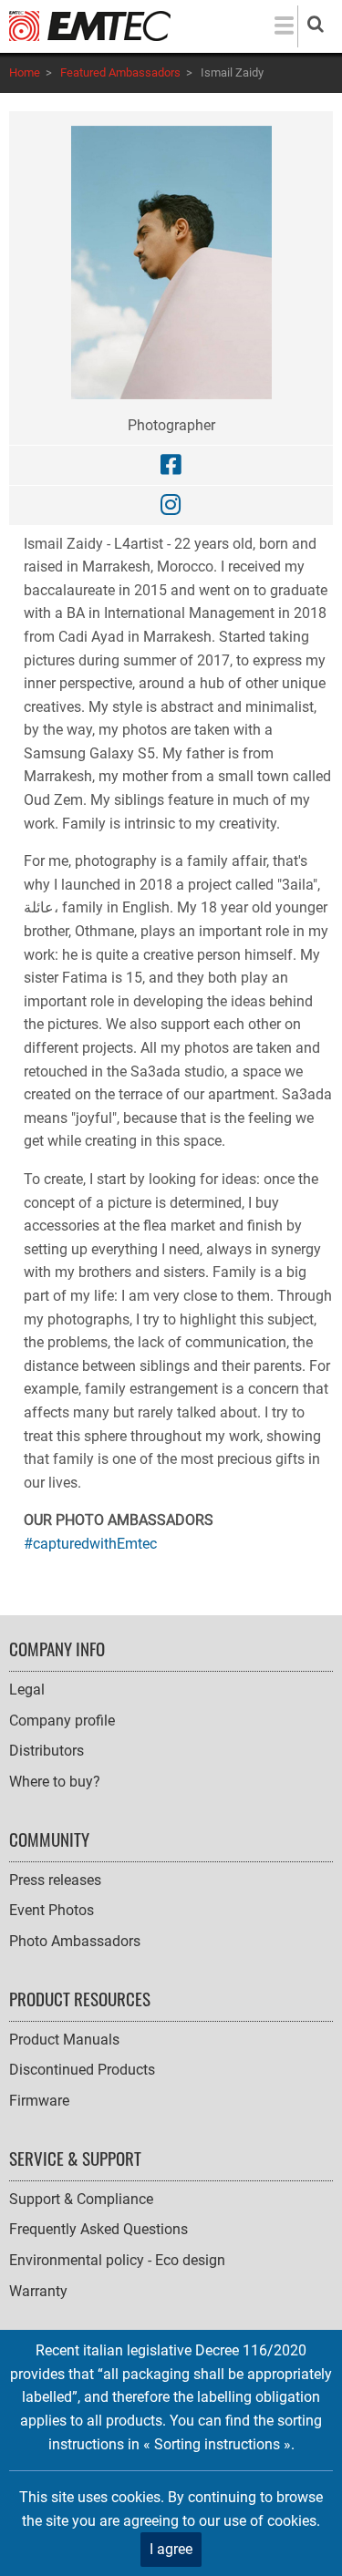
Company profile (62, 1721)
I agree (171, 2549)
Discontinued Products (82, 2070)
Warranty (38, 2291)
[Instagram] (171, 505)
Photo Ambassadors (75, 1941)
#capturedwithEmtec (90, 1544)
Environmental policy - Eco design (117, 2260)
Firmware (39, 2101)
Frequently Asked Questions (98, 2229)
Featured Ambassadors (120, 72)
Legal (27, 1690)
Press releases (55, 1880)
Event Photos (52, 1910)
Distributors (47, 1751)
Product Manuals (64, 2040)
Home (25, 72)
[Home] (90, 25)
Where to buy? (55, 1782)
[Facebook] (171, 465)
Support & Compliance (81, 2199)
